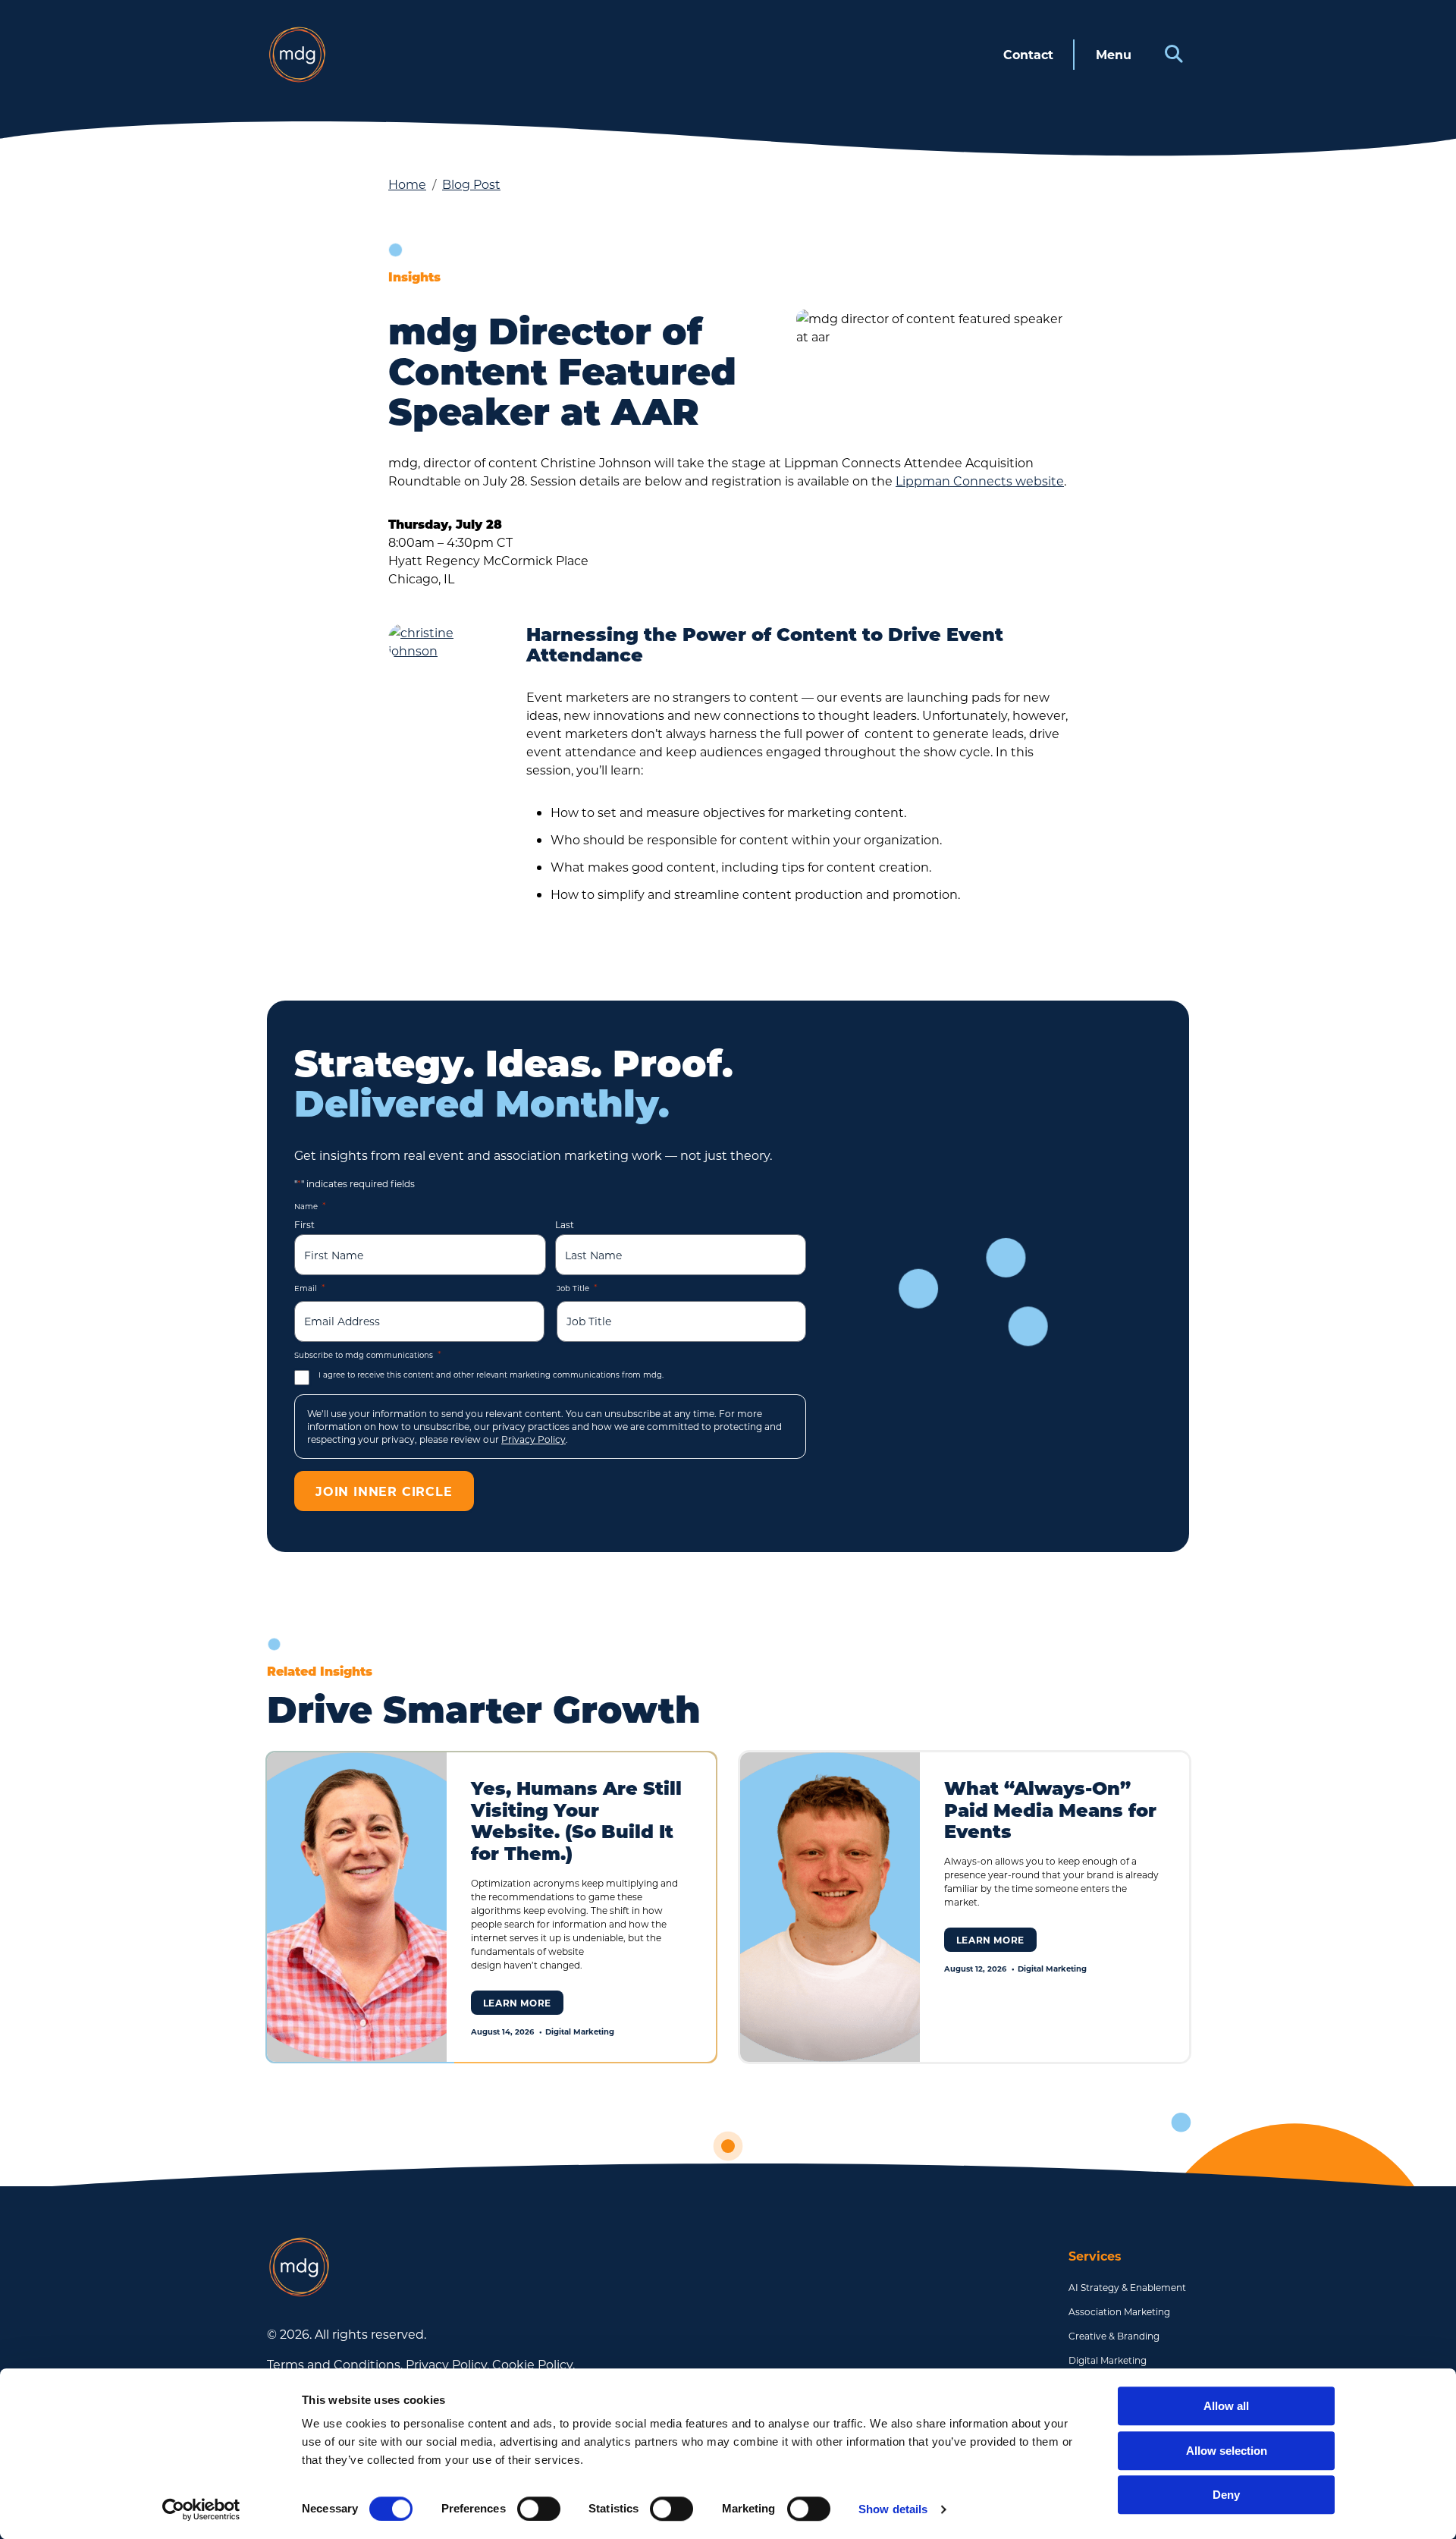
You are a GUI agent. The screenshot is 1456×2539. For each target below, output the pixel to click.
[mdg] (297, 55)
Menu (1114, 54)
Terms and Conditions (334, 2364)
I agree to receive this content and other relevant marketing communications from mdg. (491, 1375)
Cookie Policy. (533, 2364)
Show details (893, 2509)
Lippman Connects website (980, 481)
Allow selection (1227, 2451)
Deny (1226, 2495)
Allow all (1226, 2406)
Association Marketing (1119, 2311)
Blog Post (471, 184)
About (1024, 555)
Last (565, 1224)
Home (407, 184)
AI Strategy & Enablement (1127, 2287)
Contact (1028, 54)
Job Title (577, 1287)
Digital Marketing (1108, 2360)
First (304, 1224)
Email (310, 1287)
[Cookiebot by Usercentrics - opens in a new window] (201, 2509)
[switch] (539, 2509)
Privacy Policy (533, 1439)
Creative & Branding (1114, 2336)
